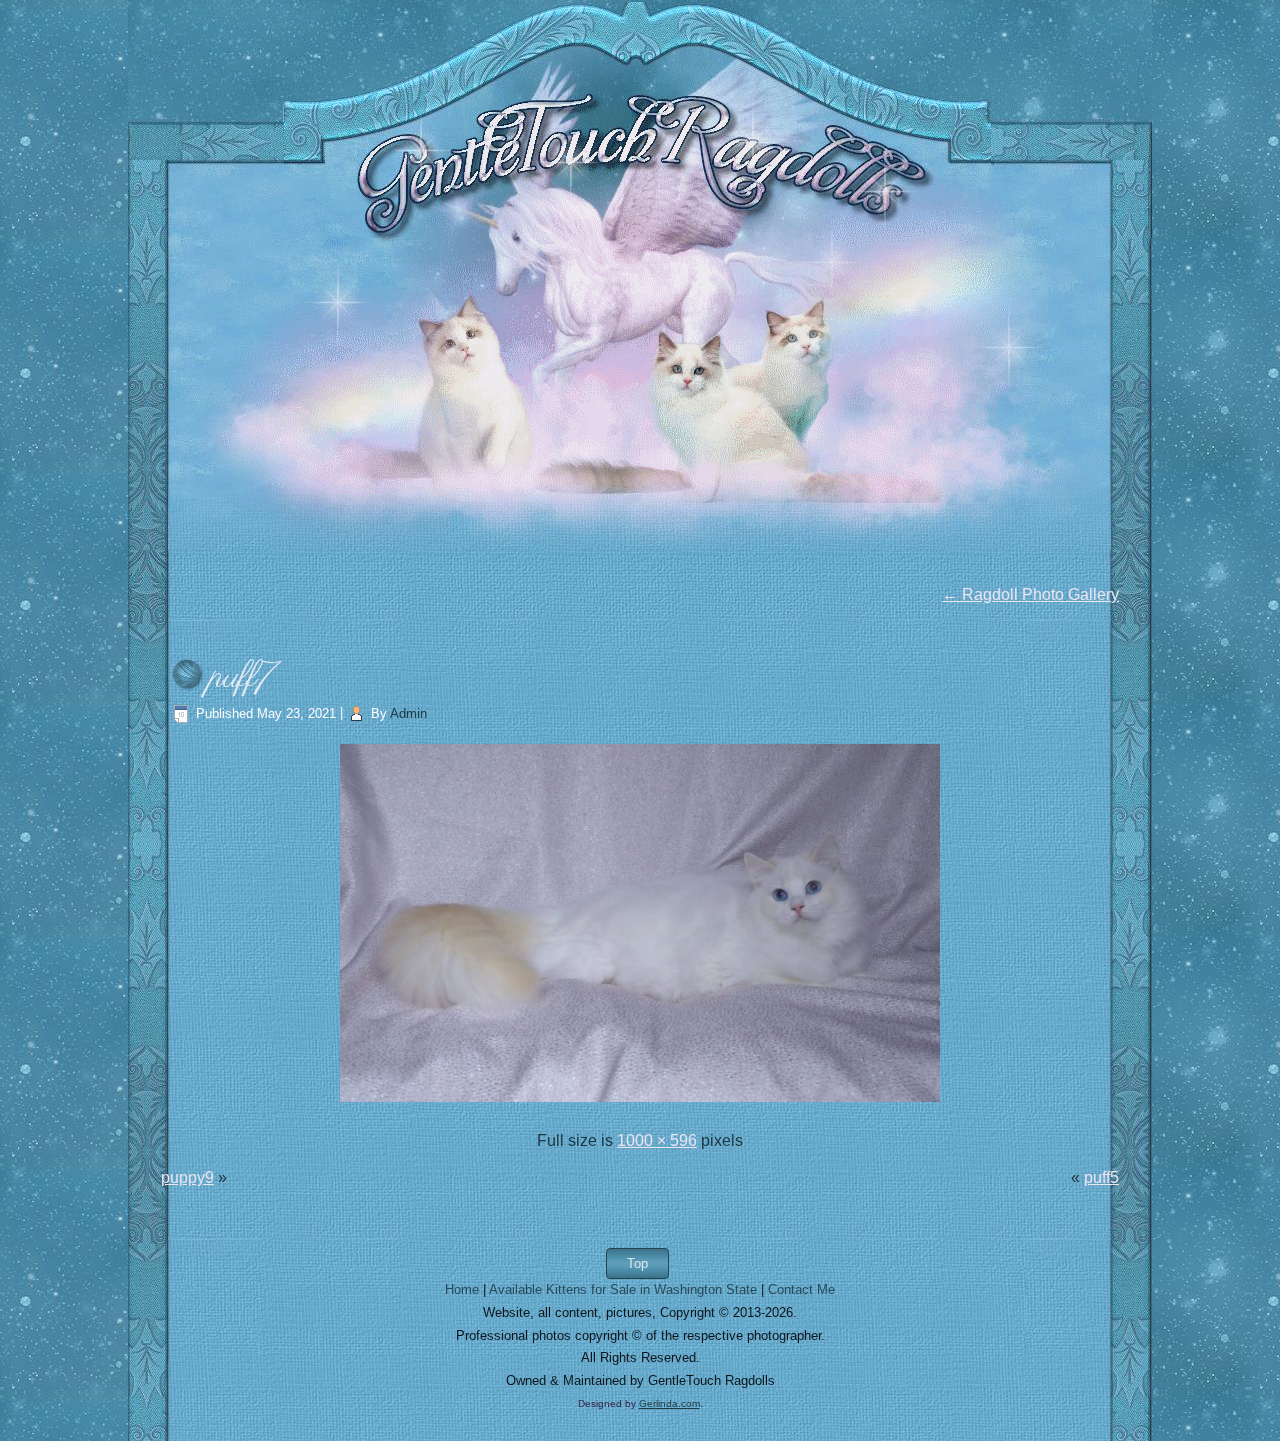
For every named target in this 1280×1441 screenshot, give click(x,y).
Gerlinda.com (669, 1403)
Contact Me (801, 1289)
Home (462, 1289)
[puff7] (640, 1103)
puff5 (1101, 1177)
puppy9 (187, 1177)
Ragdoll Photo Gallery (1030, 594)
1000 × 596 (657, 1140)
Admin (408, 713)
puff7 (243, 677)
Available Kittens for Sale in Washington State (623, 1289)
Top (637, 1263)
